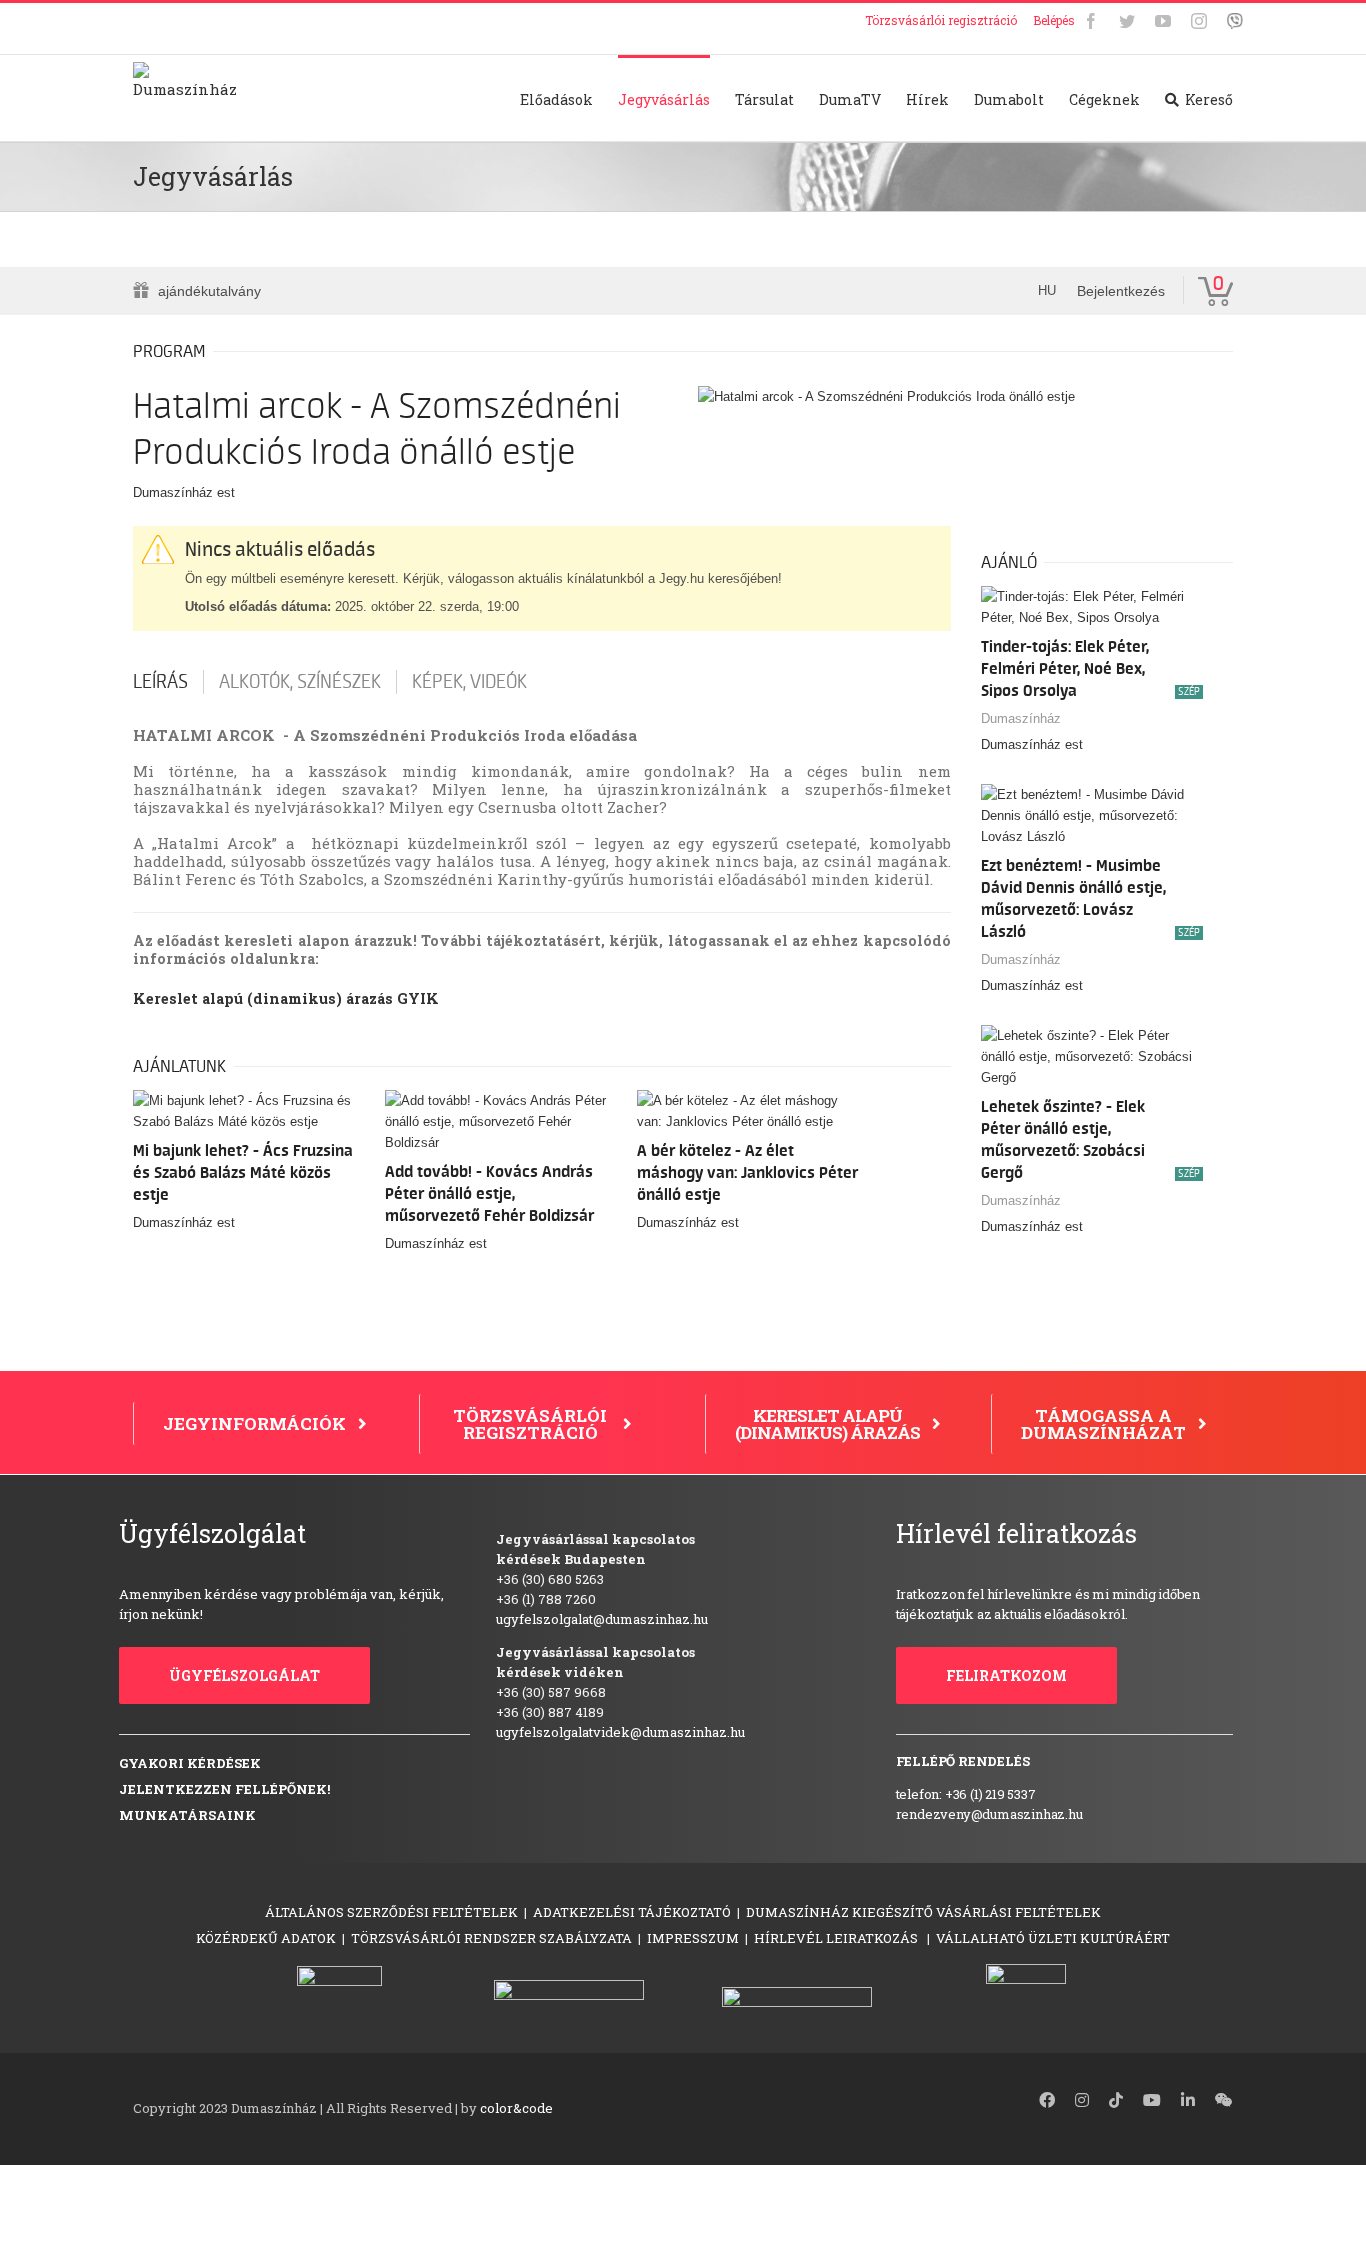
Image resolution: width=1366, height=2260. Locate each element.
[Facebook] (1091, 21)
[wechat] (1224, 2100)
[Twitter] (1127, 21)
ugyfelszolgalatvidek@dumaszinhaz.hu (620, 1732)
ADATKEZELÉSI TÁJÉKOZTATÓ (632, 1912)
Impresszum (693, 1938)
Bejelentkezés (1121, 291)
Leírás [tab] (160, 682)
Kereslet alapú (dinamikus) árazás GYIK (286, 998)
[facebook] (1047, 2100)
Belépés (1054, 20)
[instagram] (1082, 2100)
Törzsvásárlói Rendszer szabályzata (491, 1938)
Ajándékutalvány (209, 291)
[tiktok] (1116, 2100)
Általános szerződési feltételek (391, 1912)
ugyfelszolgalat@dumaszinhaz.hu (602, 1619)
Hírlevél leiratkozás (837, 1938)
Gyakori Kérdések (190, 1763)
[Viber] (1235, 21)
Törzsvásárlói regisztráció (941, 20)
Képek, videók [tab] (469, 682)
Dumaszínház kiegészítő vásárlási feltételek (923, 1912)
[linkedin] (1188, 2100)
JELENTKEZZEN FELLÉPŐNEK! (224, 1789)
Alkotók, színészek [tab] (300, 682)
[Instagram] (1199, 21)
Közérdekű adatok (266, 1938)
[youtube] (1152, 2100)
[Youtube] (1163, 21)
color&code (516, 2108)
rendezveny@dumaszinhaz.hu (989, 1814)
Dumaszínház (1021, 718)
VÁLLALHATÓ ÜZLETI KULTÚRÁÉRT (1053, 1938)
